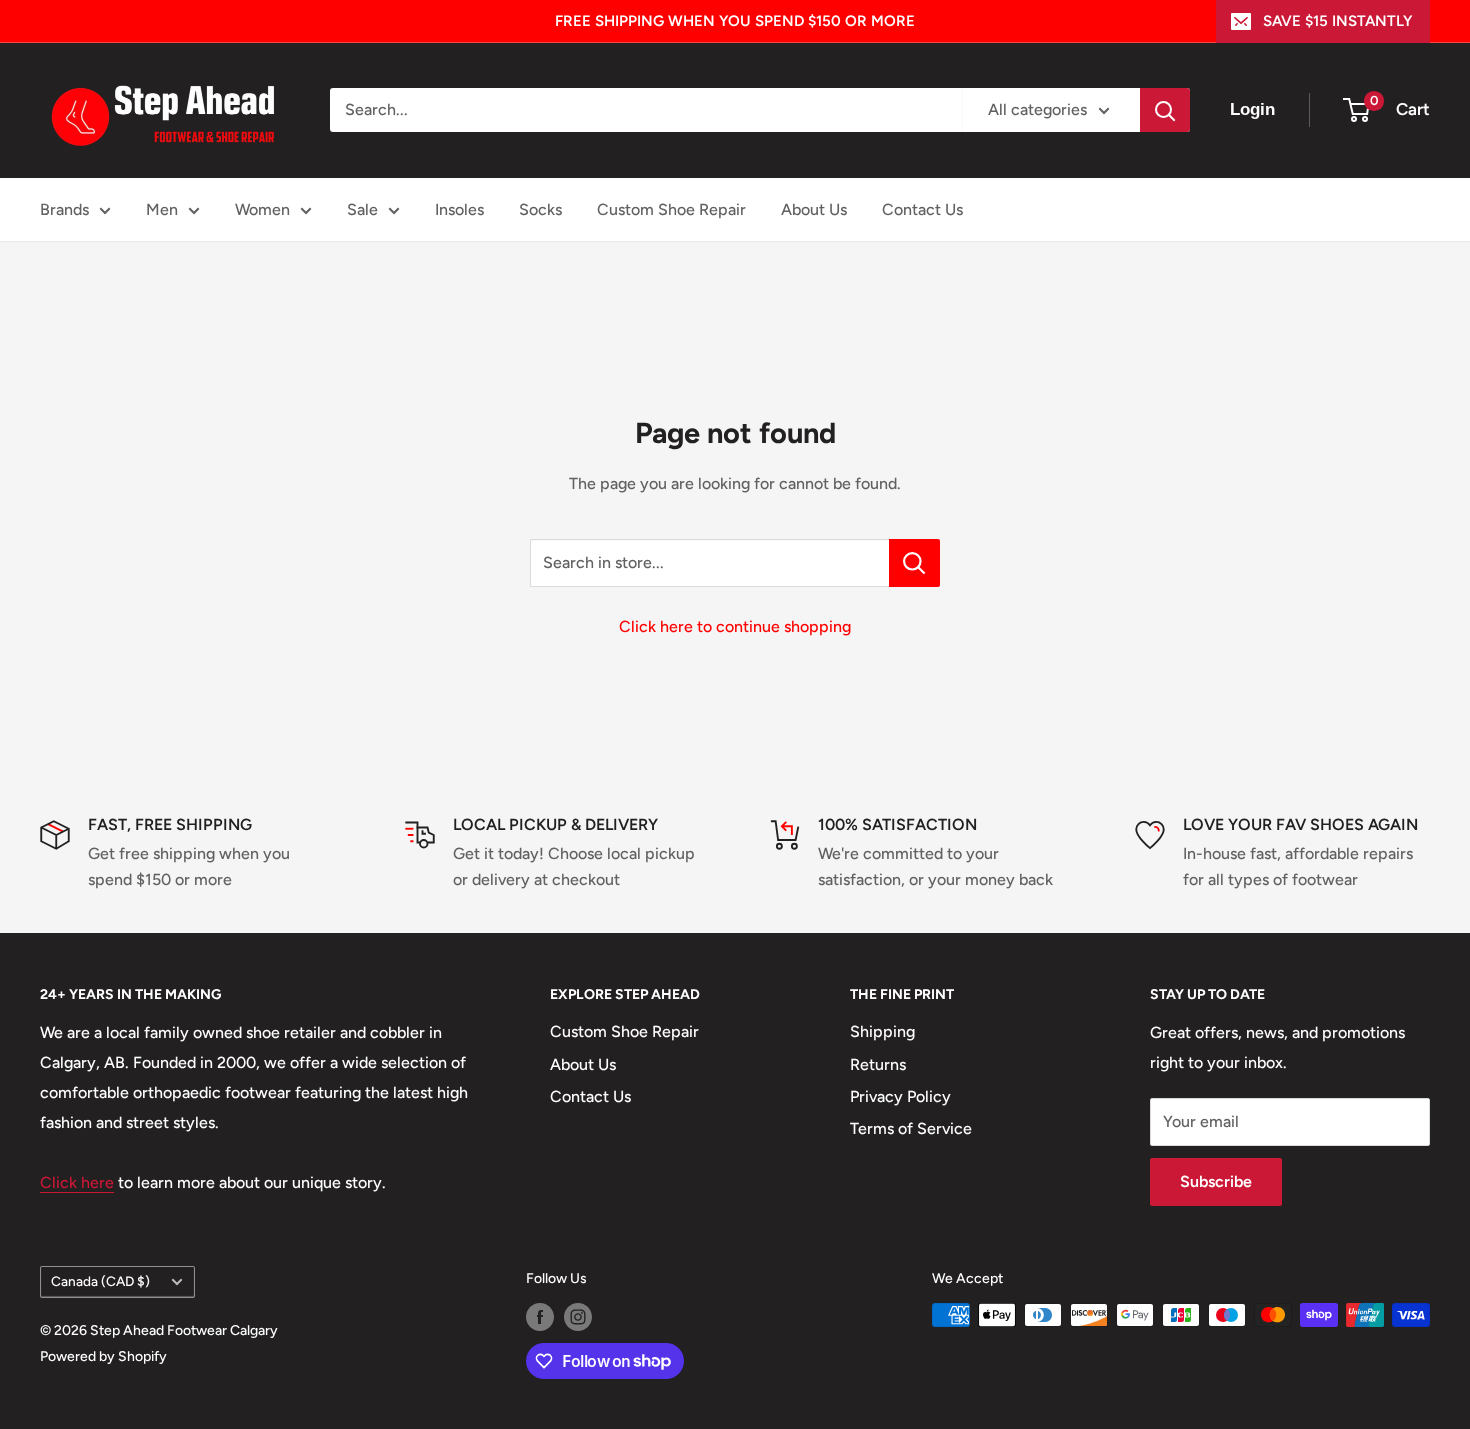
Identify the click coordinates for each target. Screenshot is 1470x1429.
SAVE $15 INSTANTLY (1337, 21)
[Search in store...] (914, 563)
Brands (64, 209)
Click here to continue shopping (735, 626)
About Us (814, 209)
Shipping (882, 1031)
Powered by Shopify (103, 1356)
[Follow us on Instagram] (578, 1317)
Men (162, 209)
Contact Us (922, 209)
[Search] (1165, 110)
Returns (878, 1064)
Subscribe (1216, 1181)
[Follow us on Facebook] (540, 1317)
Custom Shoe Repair (671, 209)
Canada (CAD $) (100, 1281)
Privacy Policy (900, 1096)
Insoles (459, 209)
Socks (540, 209)
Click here (77, 1182)
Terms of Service (911, 1128)
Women (262, 209)
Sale (362, 209)
